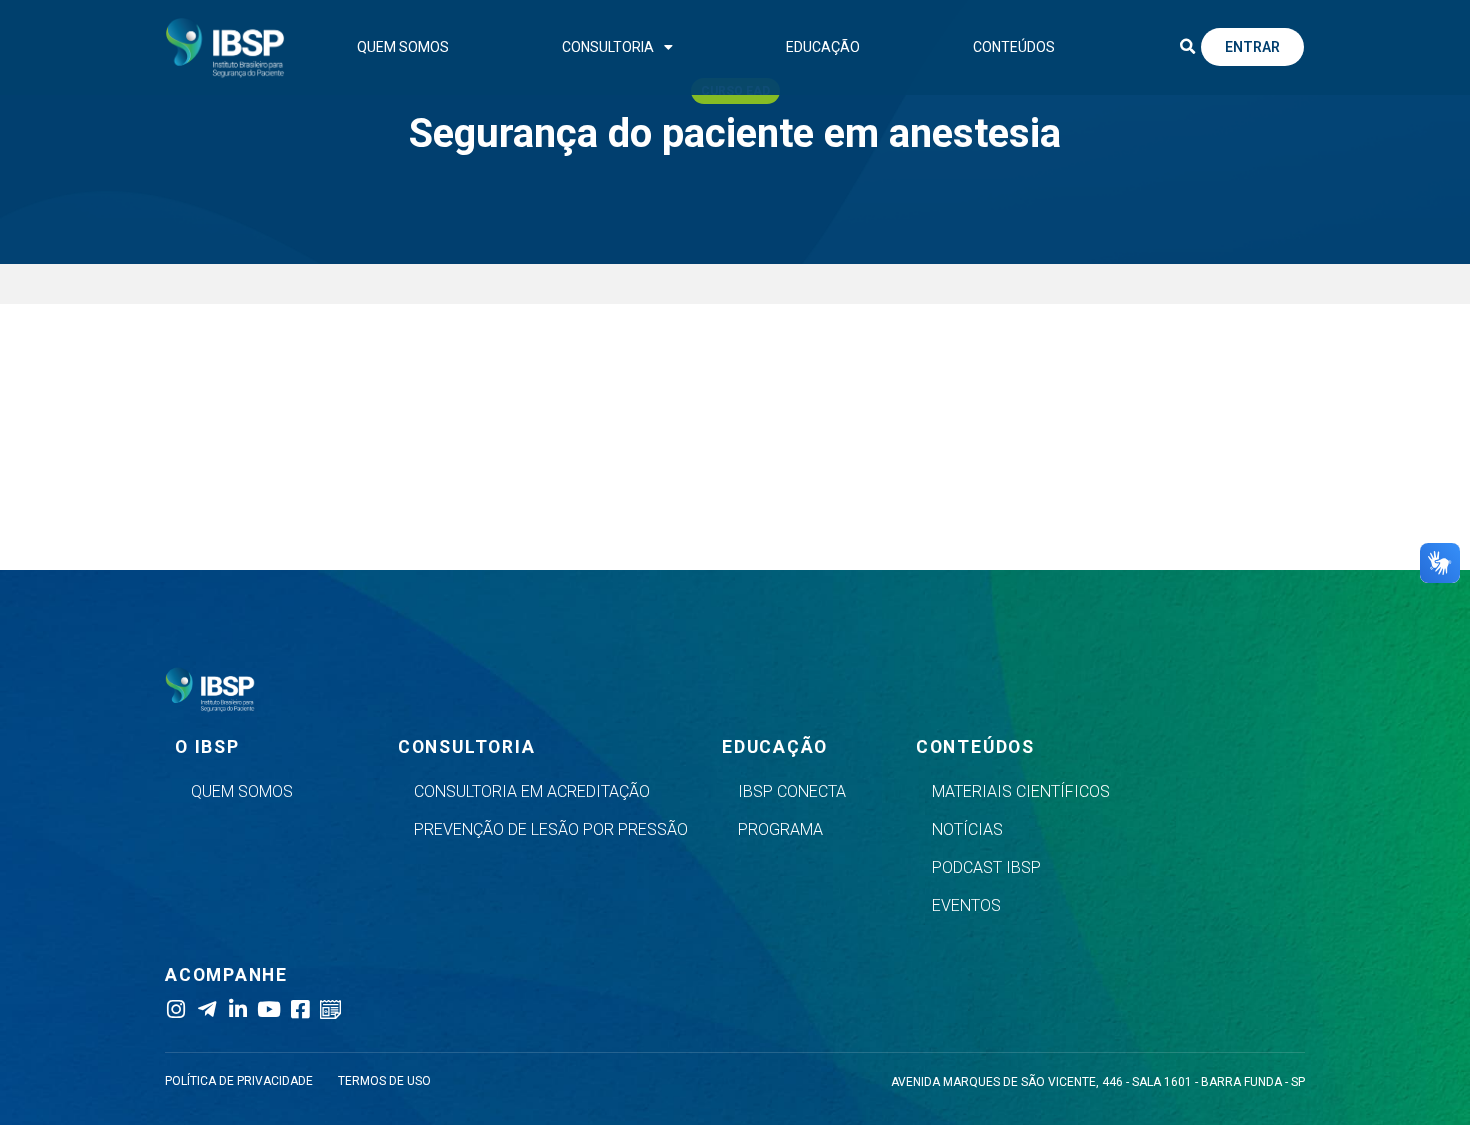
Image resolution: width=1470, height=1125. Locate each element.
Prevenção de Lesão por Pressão (551, 829)
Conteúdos (1014, 47)
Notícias (967, 829)
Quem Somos (403, 47)
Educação (823, 47)
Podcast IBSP (986, 867)
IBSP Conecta (792, 791)
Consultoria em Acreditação (532, 791)
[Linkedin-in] (237, 1009)
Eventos (966, 905)
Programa (780, 829)
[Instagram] (175, 1009)
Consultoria (608, 47)
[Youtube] (268, 1009)
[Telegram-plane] (206, 1009)
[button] (1187, 47)
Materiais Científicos (1021, 791)
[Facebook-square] (299, 1009)
